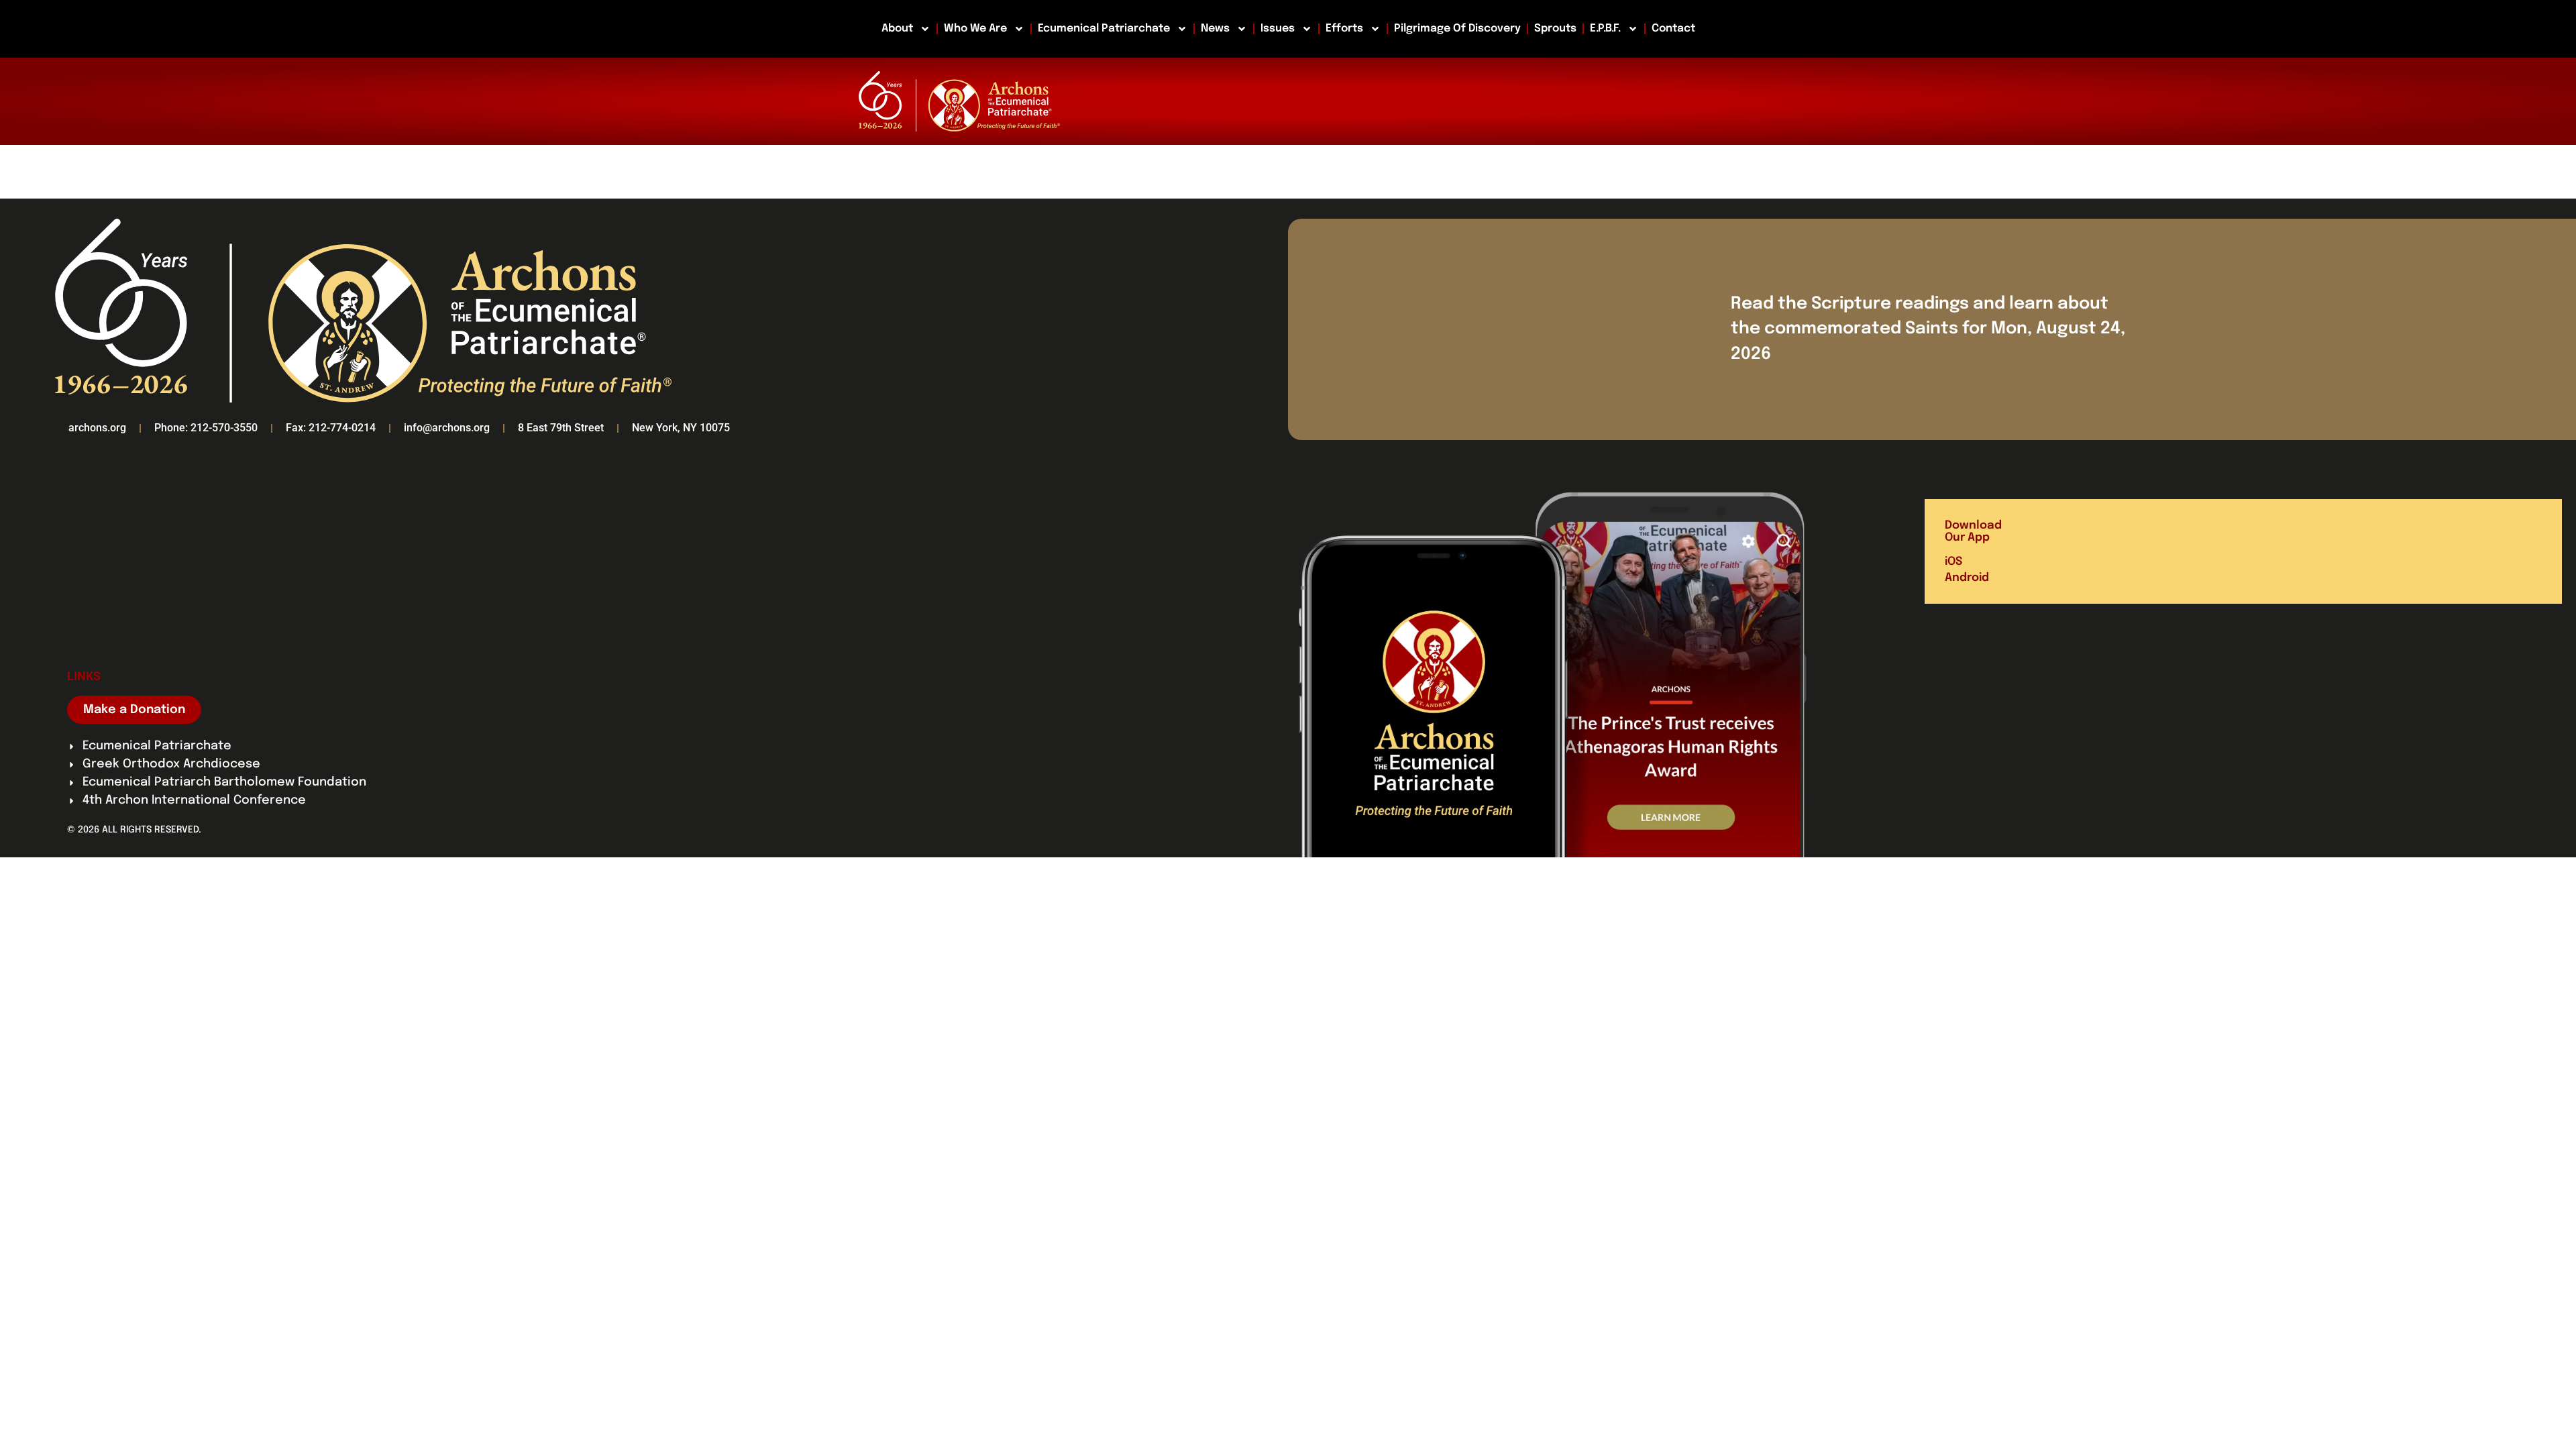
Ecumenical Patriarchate (1104, 29)
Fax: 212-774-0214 (331, 428)
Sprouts (1555, 29)
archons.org (97, 428)
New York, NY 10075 (681, 428)
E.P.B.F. (1605, 29)
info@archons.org (447, 428)
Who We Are (975, 29)
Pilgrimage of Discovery (1457, 29)
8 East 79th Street (561, 428)
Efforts (1344, 29)
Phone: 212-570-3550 (206, 428)
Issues (1278, 29)
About (897, 29)
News (1215, 29)
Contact (1673, 29)
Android (1967, 578)
